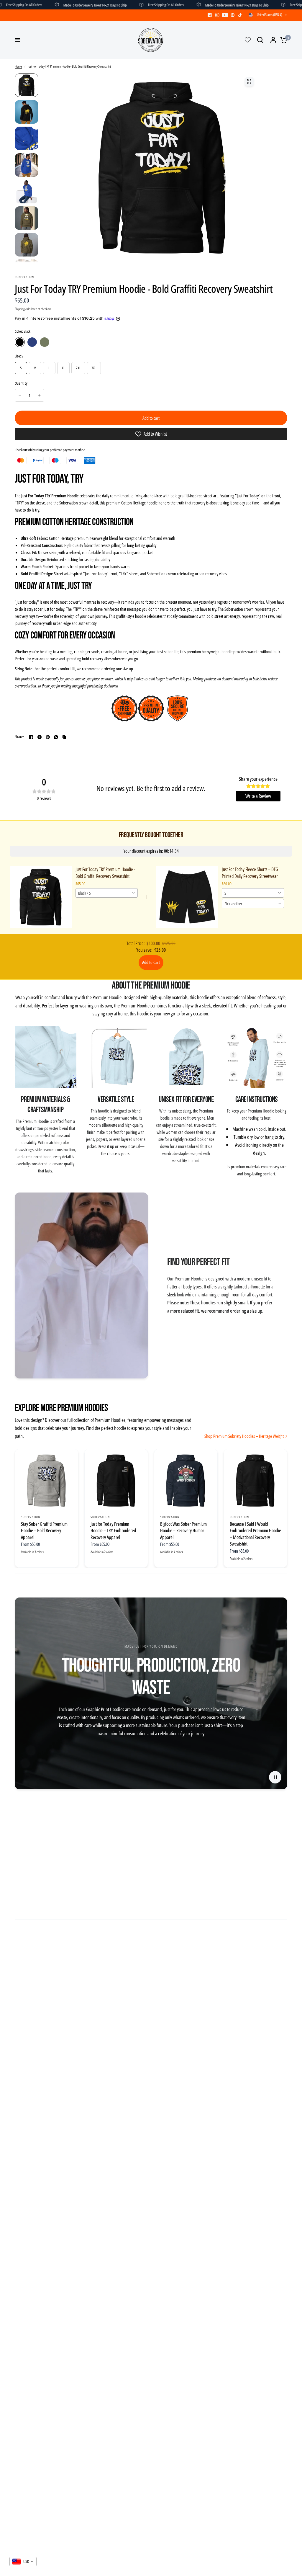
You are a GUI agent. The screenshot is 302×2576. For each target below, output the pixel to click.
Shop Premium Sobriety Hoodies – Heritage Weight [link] (244, 1436)
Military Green (45, 342)
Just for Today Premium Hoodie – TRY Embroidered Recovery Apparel (113, 1531)
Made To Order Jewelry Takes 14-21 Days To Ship (49, 5)
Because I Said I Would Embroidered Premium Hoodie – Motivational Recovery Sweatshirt (255, 1534)
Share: (19, 737)
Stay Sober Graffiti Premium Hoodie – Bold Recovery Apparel (44, 1531)
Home (18, 66)
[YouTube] (225, 15)
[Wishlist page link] (248, 40)
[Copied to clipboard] (64, 737)
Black (20, 342)
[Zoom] (249, 81)
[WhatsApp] (56, 737)
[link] (41, 897)
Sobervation (31, 1517)
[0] (282, 40)
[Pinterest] (233, 15)
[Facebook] (210, 15)
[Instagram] (217, 15)
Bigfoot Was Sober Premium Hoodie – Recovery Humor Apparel (183, 1531)
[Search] (260, 40)
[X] (40, 737)
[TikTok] (240, 15)
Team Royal (32, 342)
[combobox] (107, 893)
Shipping (20, 309)
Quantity (21, 383)
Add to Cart (151, 962)
